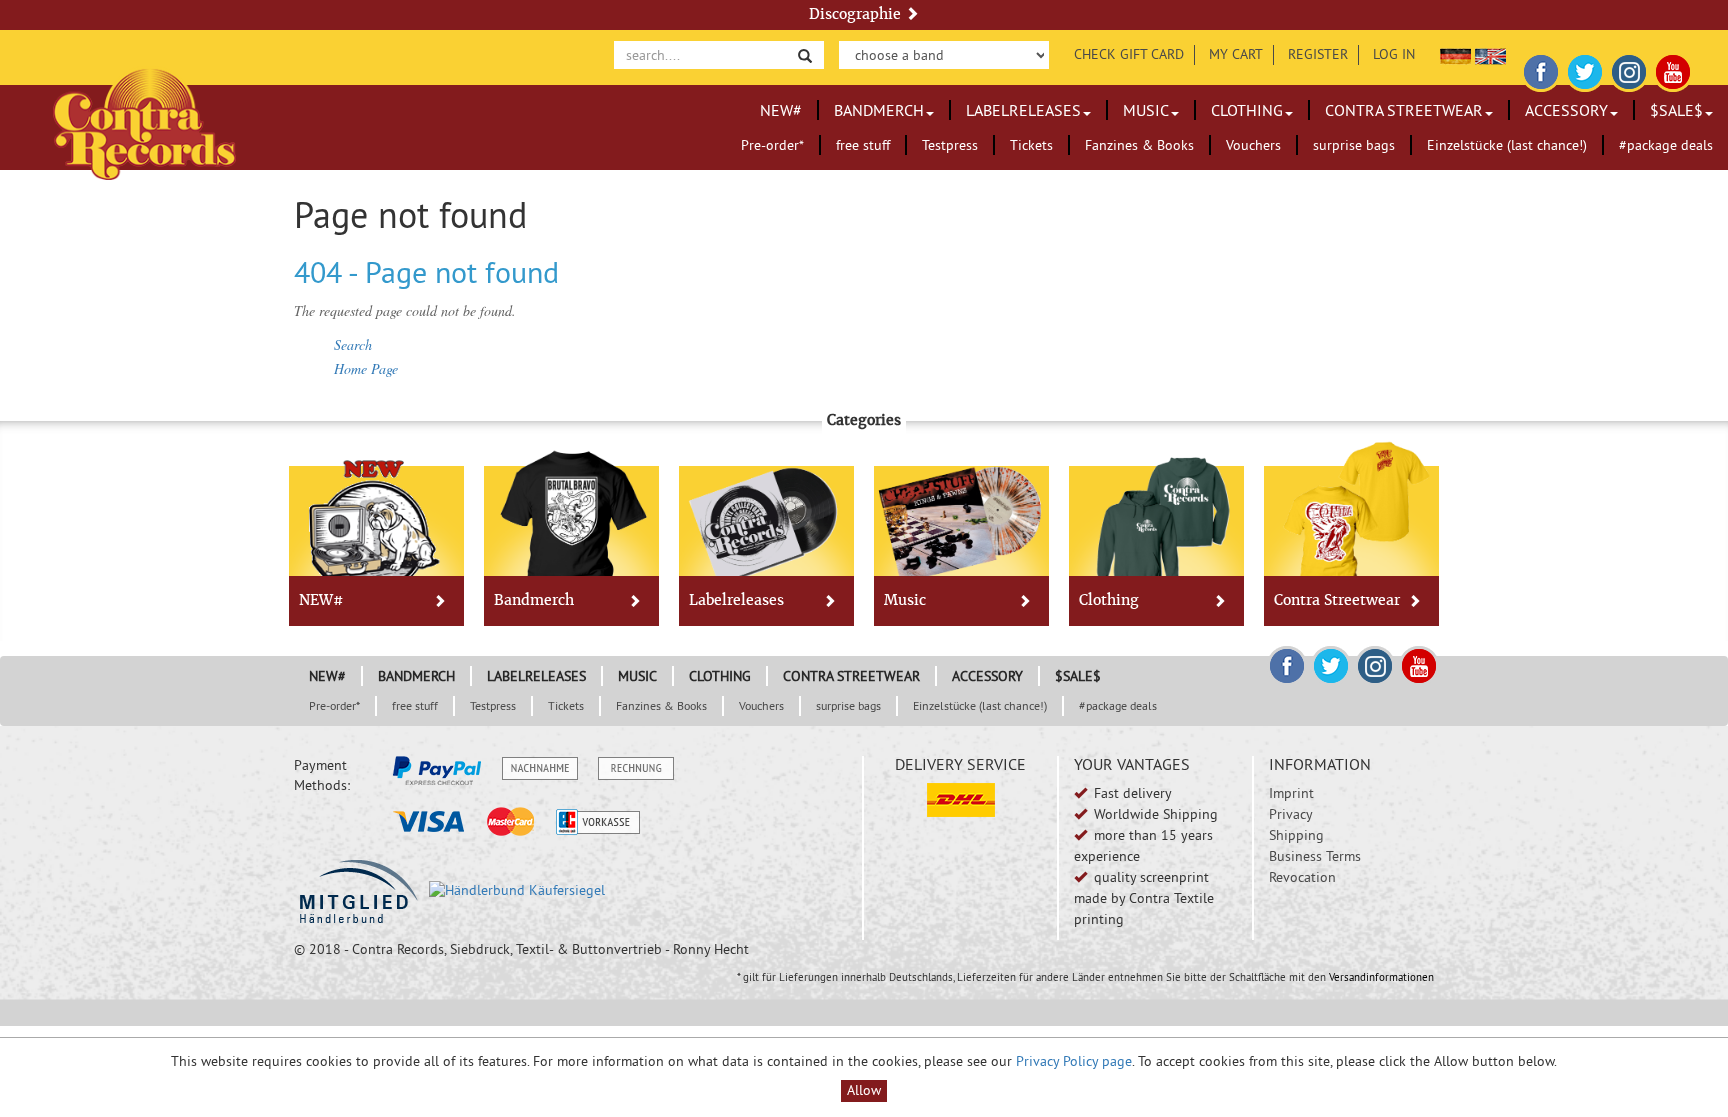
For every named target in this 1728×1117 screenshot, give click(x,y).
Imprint (1291, 793)
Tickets (1031, 145)
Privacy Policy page (1074, 1061)
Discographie (857, 14)
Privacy (1291, 814)
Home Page (366, 368)
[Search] (805, 54)
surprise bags (1354, 145)
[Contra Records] (144, 122)
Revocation (1302, 877)
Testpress (950, 145)
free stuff (863, 145)
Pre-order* (772, 145)
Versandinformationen (1381, 977)
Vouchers (1253, 145)
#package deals (1666, 145)
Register (1318, 54)
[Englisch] (1490, 54)
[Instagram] (1629, 69)
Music (1146, 110)
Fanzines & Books (1139, 145)
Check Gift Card (1129, 54)
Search (353, 344)
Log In (1394, 54)
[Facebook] (1541, 69)
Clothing (1247, 110)
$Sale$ (1676, 110)
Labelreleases (1023, 110)
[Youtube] (1673, 69)
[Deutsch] (1455, 54)
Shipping (1296, 835)
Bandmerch (879, 110)
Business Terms (1315, 856)
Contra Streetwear (1404, 110)
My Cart (1236, 54)
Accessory (1566, 110)
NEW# (781, 110)
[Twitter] (1585, 69)
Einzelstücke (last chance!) (1507, 145)
